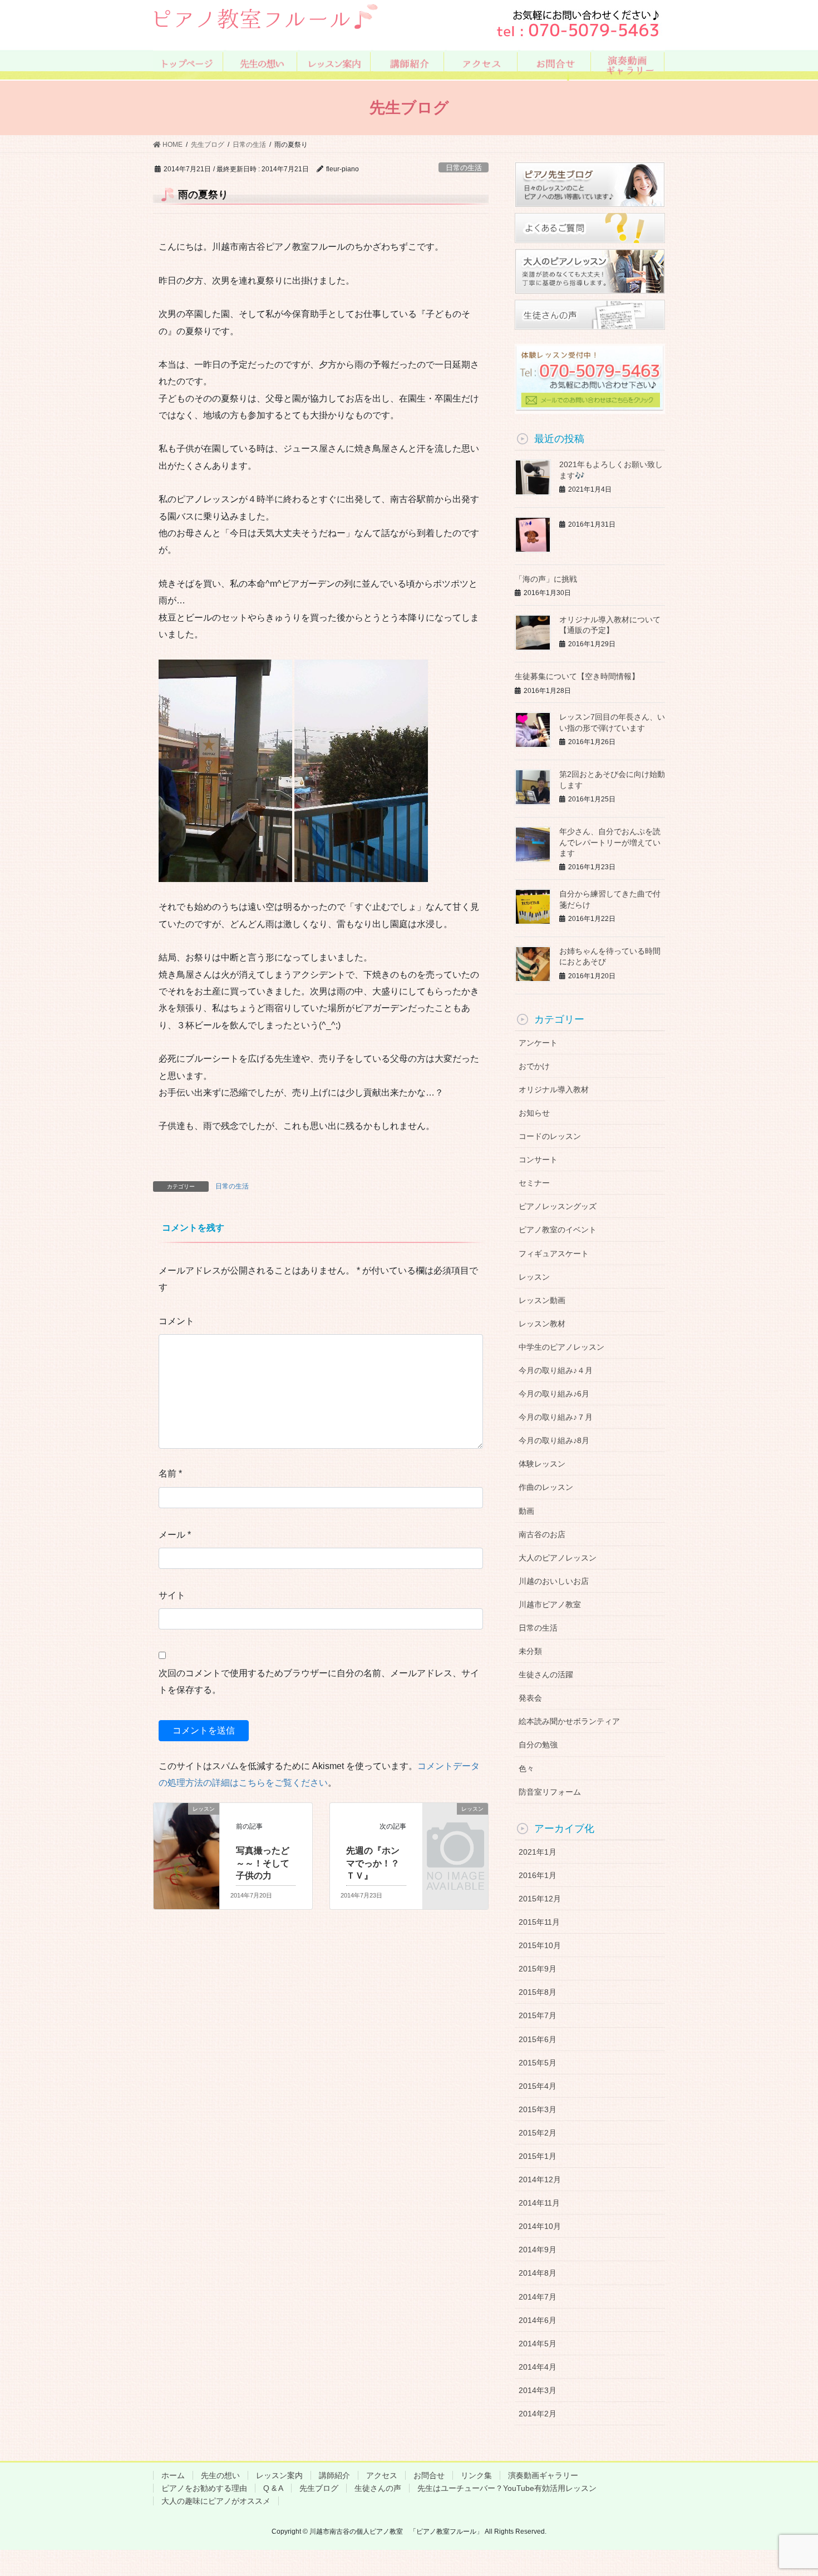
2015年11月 (539, 1922)
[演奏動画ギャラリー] (629, 64)
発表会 (530, 1698)
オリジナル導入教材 (554, 1089)
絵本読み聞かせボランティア (569, 1721)
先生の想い (220, 2475)
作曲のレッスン (546, 1487)
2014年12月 (540, 2179)
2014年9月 (538, 2250)
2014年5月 (538, 2344)
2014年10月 (540, 2226)
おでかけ (534, 1066)
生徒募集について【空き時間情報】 (577, 676)
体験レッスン (542, 1464)
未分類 (530, 1651)
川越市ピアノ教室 (550, 1604)
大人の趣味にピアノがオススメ (216, 2501)
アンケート (538, 1043)
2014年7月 (538, 2297)
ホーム (173, 2475)
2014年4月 (538, 2367)
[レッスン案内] (335, 64)
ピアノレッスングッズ (558, 1206)
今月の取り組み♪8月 (554, 1440)
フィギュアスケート (554, 1254)
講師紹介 (334, 2475)
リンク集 (476, 2475)
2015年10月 (540, 1945)
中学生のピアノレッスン (561, 1347)
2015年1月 (538, 2156)
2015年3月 (538, 2109)
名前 (170, 1473)
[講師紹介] (409, 64)
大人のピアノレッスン (558, 1558)
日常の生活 (464, 168)
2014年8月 (538, 2273)
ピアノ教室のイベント (558, 1230)
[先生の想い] (262, 64)
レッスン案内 (279, 2475)
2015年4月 (538, 2086)
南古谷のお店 (542, 1534)
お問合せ (429, 2475)
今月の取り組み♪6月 (554, 1394)
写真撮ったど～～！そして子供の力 (263, 1863)
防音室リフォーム (550, 1792)
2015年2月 (538, 2133)
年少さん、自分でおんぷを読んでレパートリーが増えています (610, 842)
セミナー (534, 1183)
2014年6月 (538, 2320)
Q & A (273, 2488)
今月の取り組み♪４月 (556, 1370)
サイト (172, 1595)
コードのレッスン (550, 1136)
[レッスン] (186, 1827)
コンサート (538, 1160)
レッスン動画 (542, 1300)
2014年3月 (538, 2390)
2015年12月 (540, 1899)
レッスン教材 (542, 1324)
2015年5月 (538, 2063)
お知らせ (534, 1113)
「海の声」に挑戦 (546, 579)
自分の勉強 (538, 1745)
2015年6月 (538, 2039)
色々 (526, 1768)
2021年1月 (538, 1852)
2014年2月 (538, 2414)
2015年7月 (538, 2015)
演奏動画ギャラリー (543, 2475)
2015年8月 (538, 1992)
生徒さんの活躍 (546, 1675)
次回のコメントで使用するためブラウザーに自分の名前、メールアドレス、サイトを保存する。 (319, 1681)
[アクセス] (482, 64)
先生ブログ (319, 2488)
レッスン (534, 1277)
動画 (526, 1511)
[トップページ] (188, 64)
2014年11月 (539, 2203)
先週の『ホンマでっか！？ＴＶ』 (373, 1863)
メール (175, 1535)
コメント (176, 1321)
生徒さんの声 (378, 2488)
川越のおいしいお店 (554, 1581)
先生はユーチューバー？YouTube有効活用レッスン (507, 2488)
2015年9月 (538, 1969)
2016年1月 (538, 1875)
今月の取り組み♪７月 (556, 1417)
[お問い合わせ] (556, 64)
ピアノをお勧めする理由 (204, 2488)
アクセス (382, 2475)
